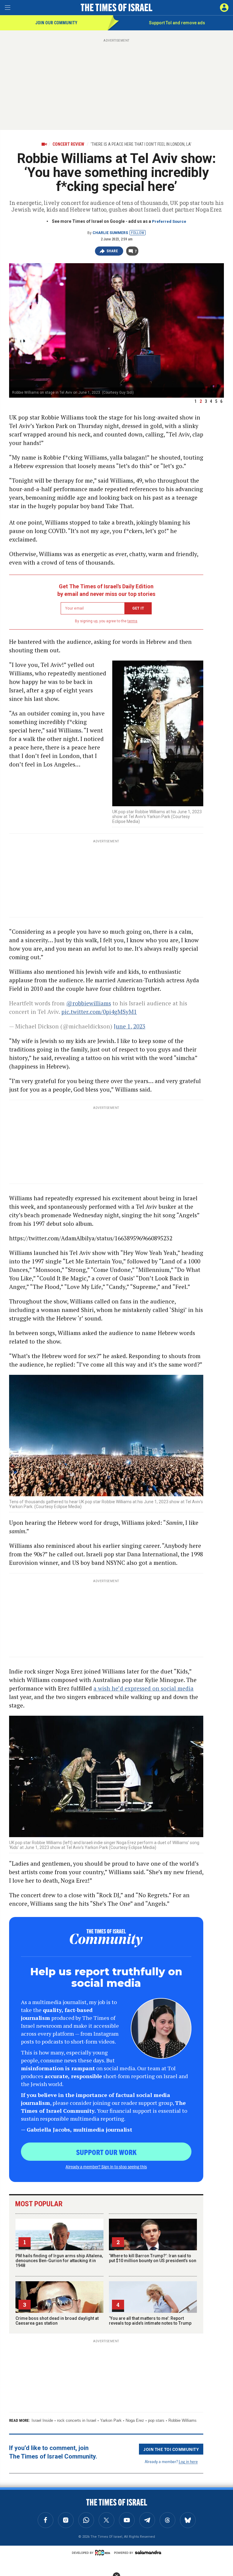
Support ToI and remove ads (177, 23)
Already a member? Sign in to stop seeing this (106, 2166)
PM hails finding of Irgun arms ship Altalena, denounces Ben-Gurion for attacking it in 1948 (59, 2261)
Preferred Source (169, 221)
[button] (224, 8)
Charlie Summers (110, 233)
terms (132, 621)
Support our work (106, 2152)
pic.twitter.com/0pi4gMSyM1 (99, 1012)
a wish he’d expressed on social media (144, 1688)
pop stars (156, 2420)
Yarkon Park (111, 2420)
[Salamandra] (148, 2552)
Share (112, 251)
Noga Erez (135, 2420)
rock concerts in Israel (77, 2420)
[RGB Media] (104, 2553)
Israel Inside (42, 2420)
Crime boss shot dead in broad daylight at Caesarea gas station (57, 2321)
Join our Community (56, 23)
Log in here (188, 2461)
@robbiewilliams (89, 1003)
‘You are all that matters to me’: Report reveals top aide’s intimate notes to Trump (150, 2321)
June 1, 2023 (130, 1026)
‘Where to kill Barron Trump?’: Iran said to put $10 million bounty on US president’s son (153, 2258)
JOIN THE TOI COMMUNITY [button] (171, 2449)
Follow (138, 233)
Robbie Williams (182, 2420)
